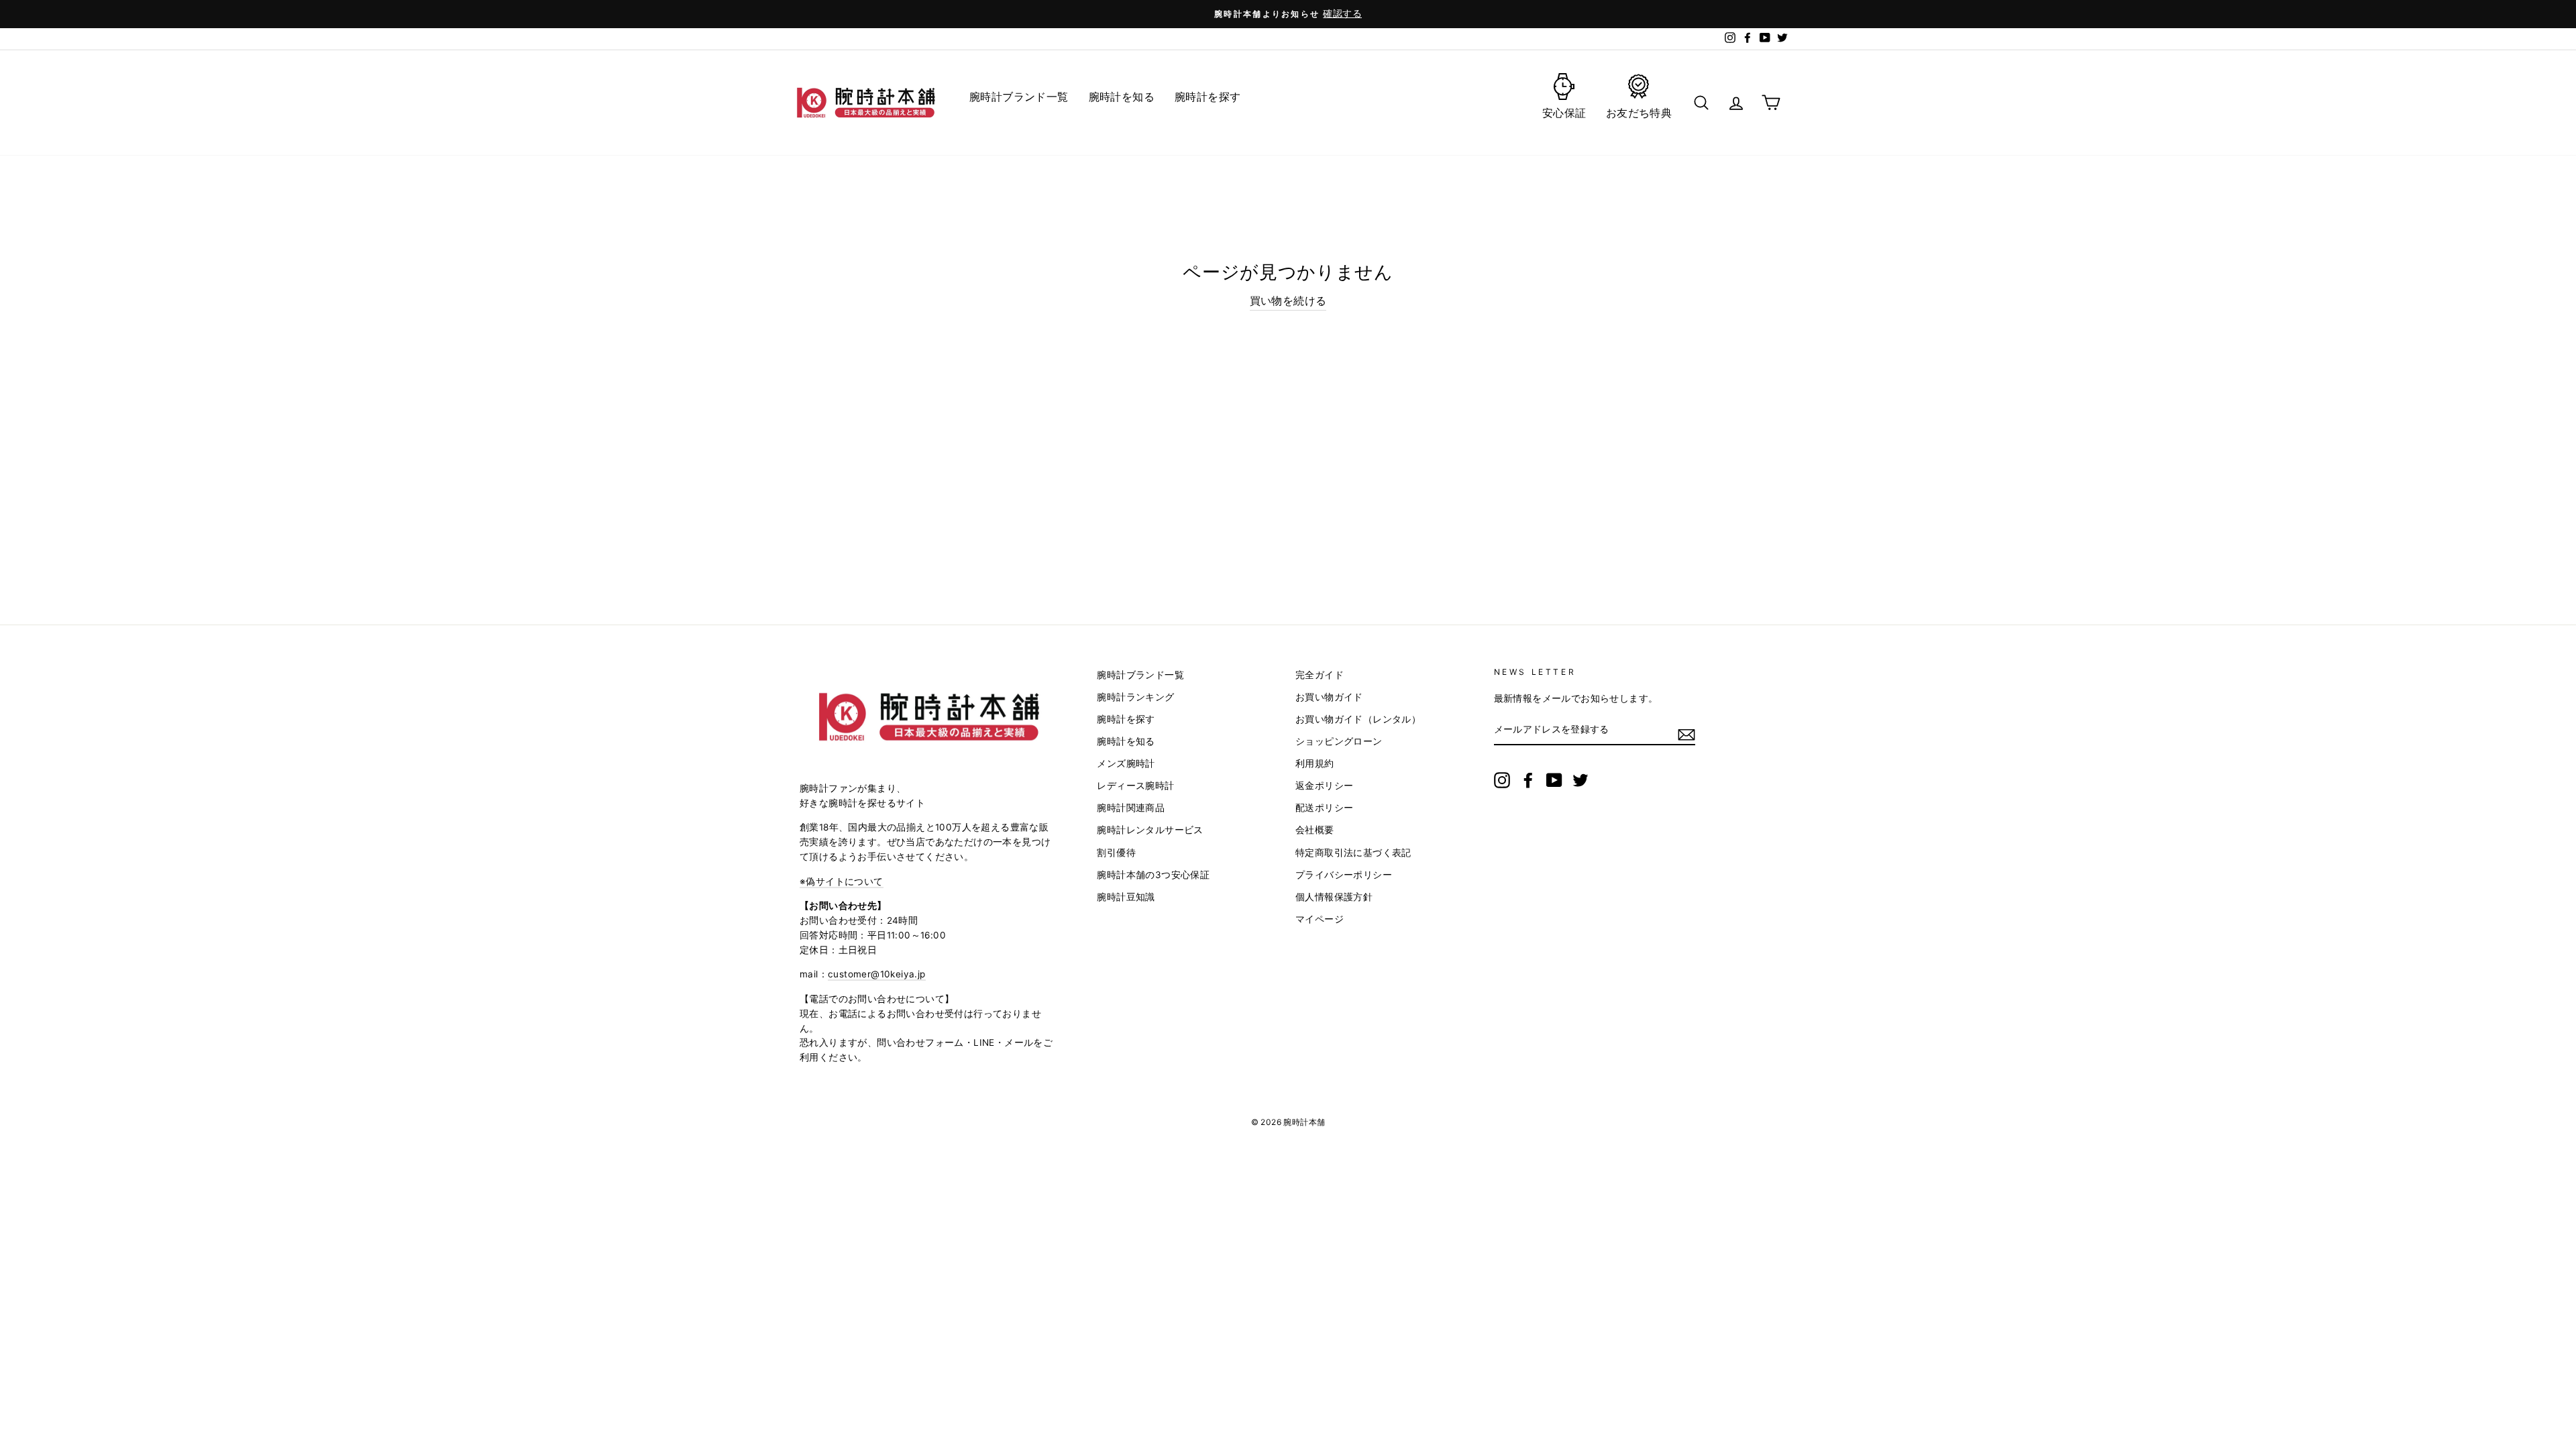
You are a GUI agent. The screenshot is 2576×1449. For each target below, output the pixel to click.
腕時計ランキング (1135, 697)
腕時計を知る (1126, 741)
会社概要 (1315, 830)
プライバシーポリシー (1344, 875)
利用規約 (1315, 763)
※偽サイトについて (842, 881)
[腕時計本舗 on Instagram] (1502, 780)
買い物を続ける (1288, 301)
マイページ (1320, 919)
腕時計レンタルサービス (1150, 830)
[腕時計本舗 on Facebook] (1528, 780)
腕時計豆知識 (1126, 897)
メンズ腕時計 (1126, 763)
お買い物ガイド (1329, 697)
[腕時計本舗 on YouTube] (1554, 780)
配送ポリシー (1324, 808)
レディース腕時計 (1135, 786)
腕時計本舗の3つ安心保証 (1153, 875)
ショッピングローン (1339, 741)
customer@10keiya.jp (877, 974)
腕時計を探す (1126, 719)
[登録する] (1686, 734)
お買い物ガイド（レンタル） (1358, 719)
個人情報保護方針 (1334, 897)
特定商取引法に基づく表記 (1353, 853)
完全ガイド (1320, 675)
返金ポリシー (1324, 786)
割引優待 (1116, 853)
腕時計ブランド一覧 (1140, 675)
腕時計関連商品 (1131, 808)
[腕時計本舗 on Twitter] (1580, 780)
